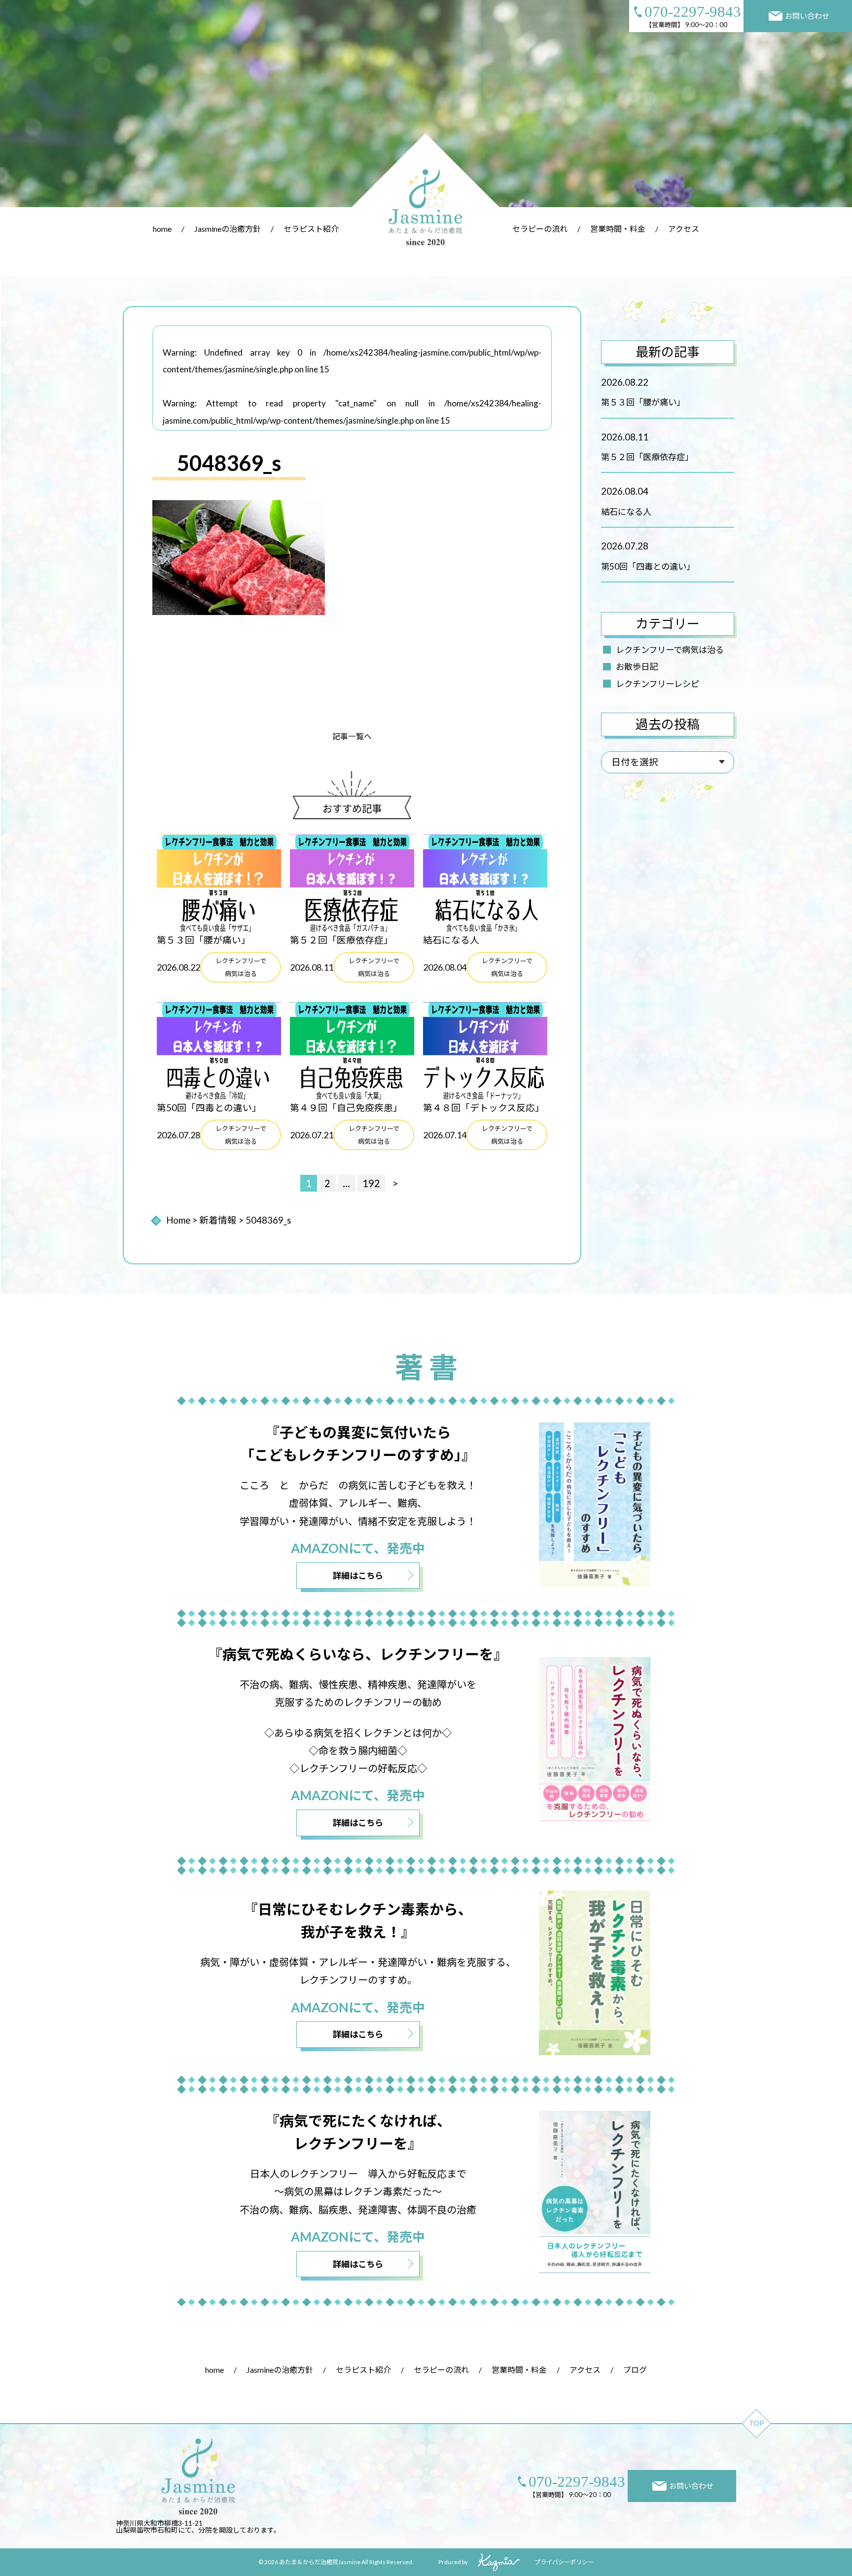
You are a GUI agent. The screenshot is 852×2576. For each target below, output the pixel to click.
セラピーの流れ (540, 229)
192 (371, 1183)
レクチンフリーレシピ (657, 684)
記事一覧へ (352, 736)
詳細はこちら (358, 1576)
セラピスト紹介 (311, 229)
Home (178, 1220)
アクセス (684, 229)
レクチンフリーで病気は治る (670, 650)
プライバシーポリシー (564, 2562)
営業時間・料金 (618, 229)
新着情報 (218, 1220)
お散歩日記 (637, 667)
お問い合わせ (807, 16)
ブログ (635, 2370)
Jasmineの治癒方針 (228, 229)
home (162, 229)
